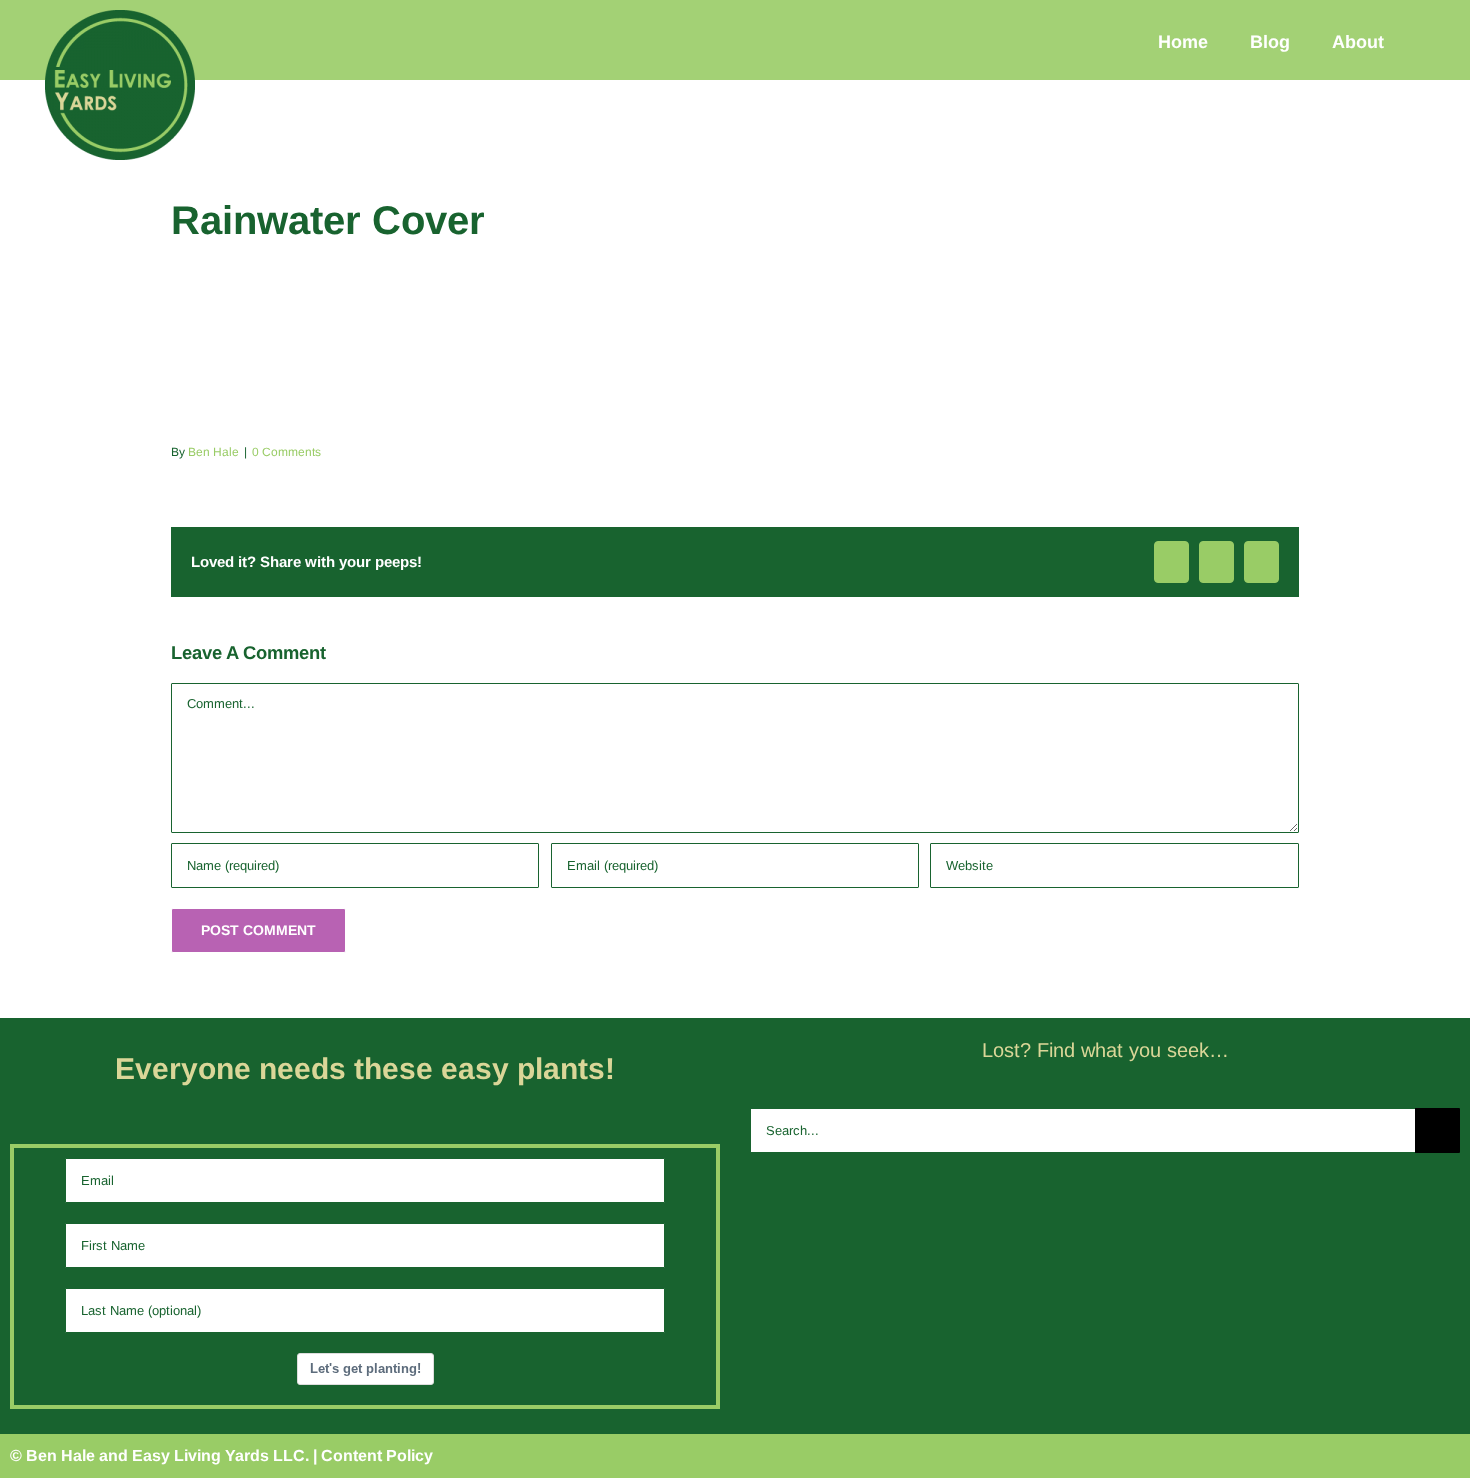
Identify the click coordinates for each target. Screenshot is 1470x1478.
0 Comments (286, 452)
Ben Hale (213, 452)
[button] (1433, 41)
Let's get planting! (365, 1368)
